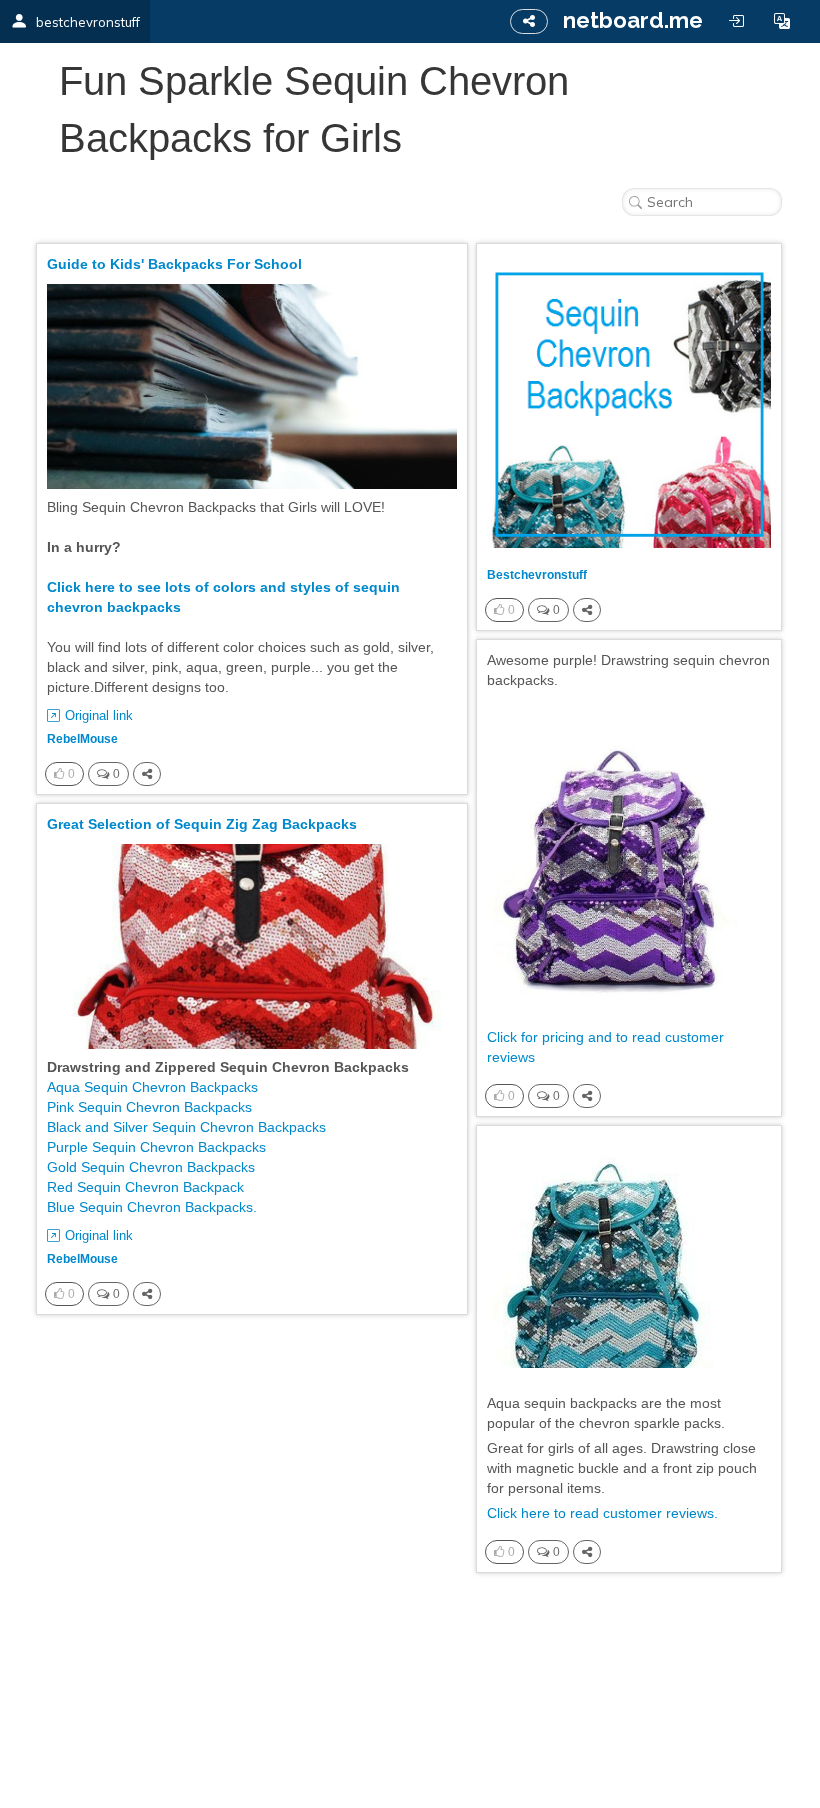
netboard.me (633, 20)
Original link (99, 715)
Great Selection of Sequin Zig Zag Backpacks (202, 824)
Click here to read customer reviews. (602, 1513)
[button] (782, 21)
